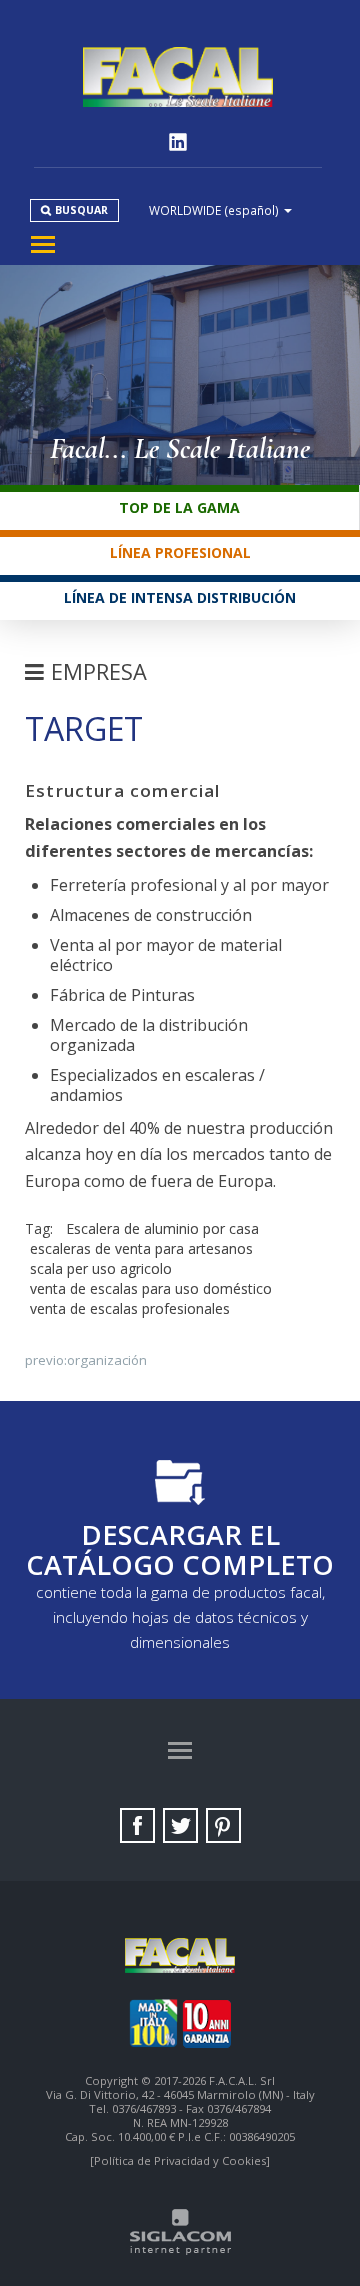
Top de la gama (179, 507)
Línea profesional (180, 552)
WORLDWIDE (214, 210)
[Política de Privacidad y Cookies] (180, 2160)
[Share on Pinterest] (223, 1825)
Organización (107, 1360)
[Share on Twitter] (180, 1825)
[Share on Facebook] (137, 1825)
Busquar (81, 210)
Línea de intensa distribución (180, 597)
